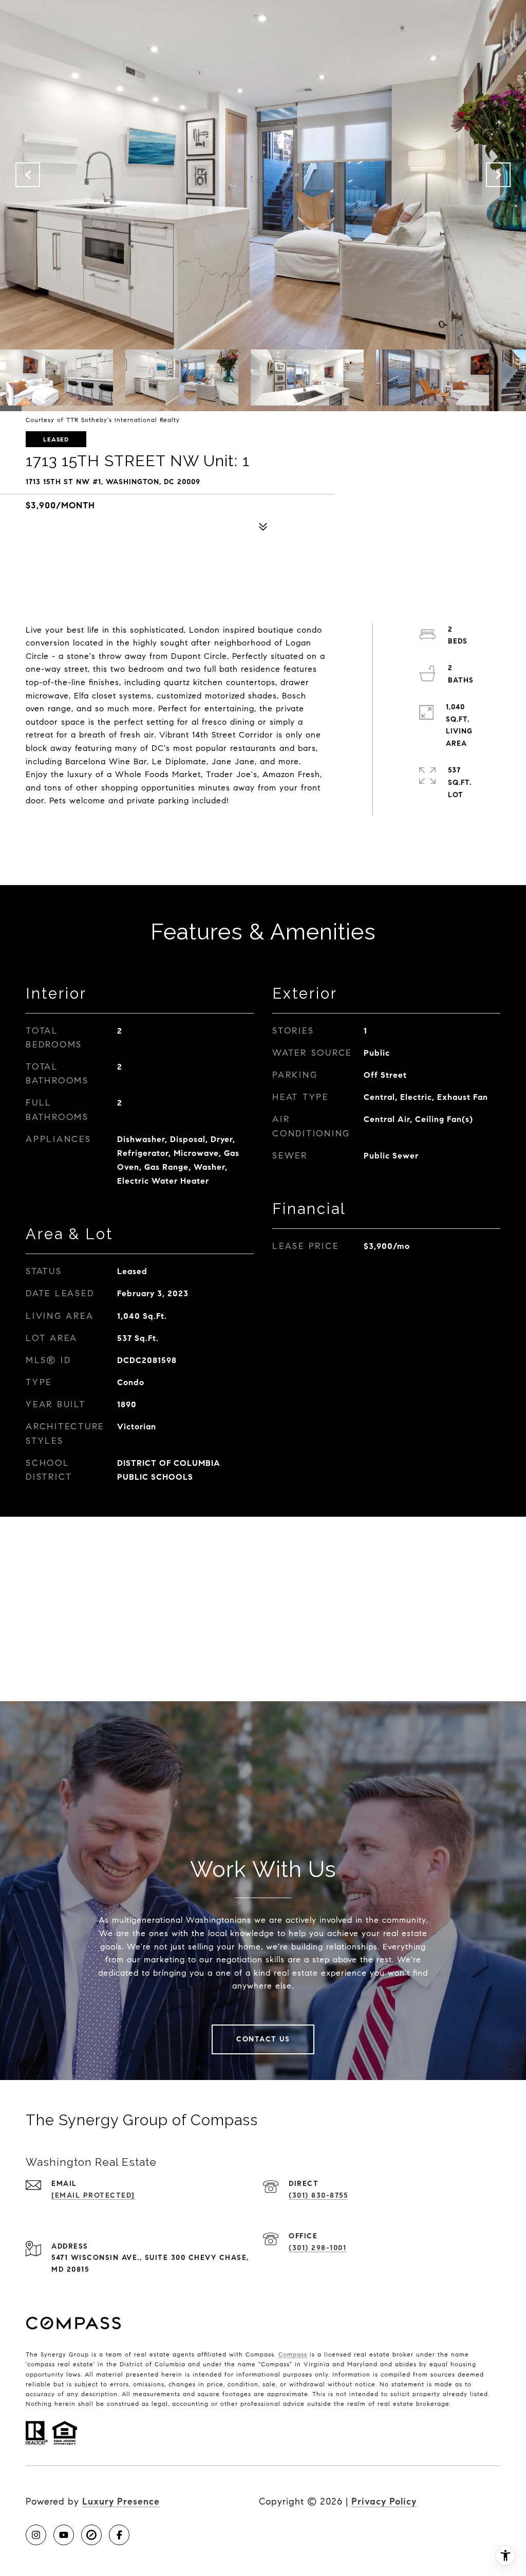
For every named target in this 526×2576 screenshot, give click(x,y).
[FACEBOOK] (119, 2535)
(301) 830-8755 (318, 2195)
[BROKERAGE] (91, 2535)
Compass (293, 2354)
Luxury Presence (121, 2501)
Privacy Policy (384, 2501)
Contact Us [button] (263, 2039)
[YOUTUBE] (64, 2535)
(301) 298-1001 (317, 2248)
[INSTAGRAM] (36, 2535)
